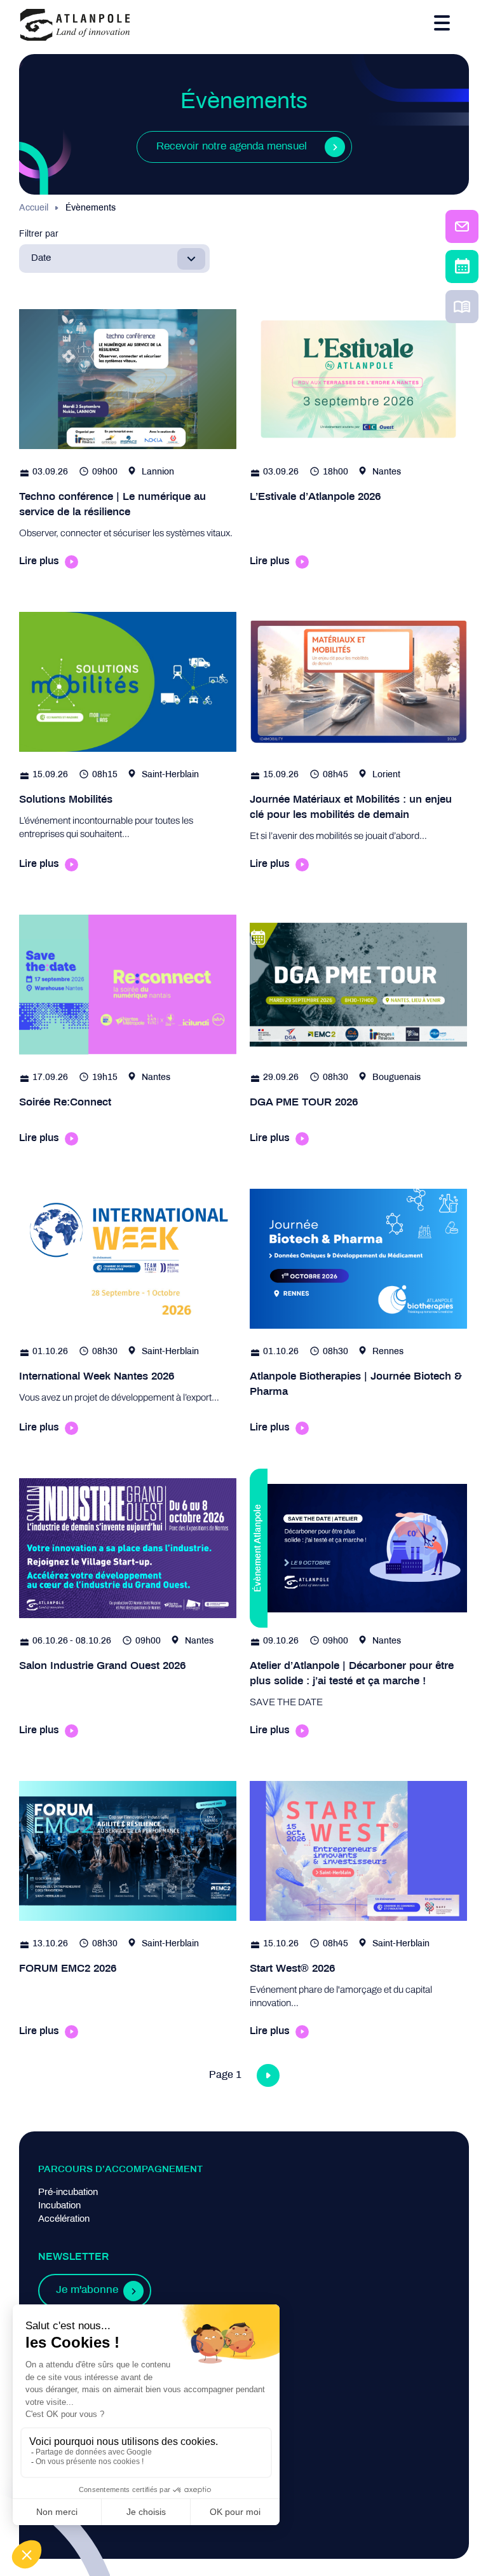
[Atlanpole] (75, 26)
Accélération (64, 2219)
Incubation (59, 2206)
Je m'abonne (87, 2290)
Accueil (34, 208)
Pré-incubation (68, 2192)
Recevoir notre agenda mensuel (232, 147)
